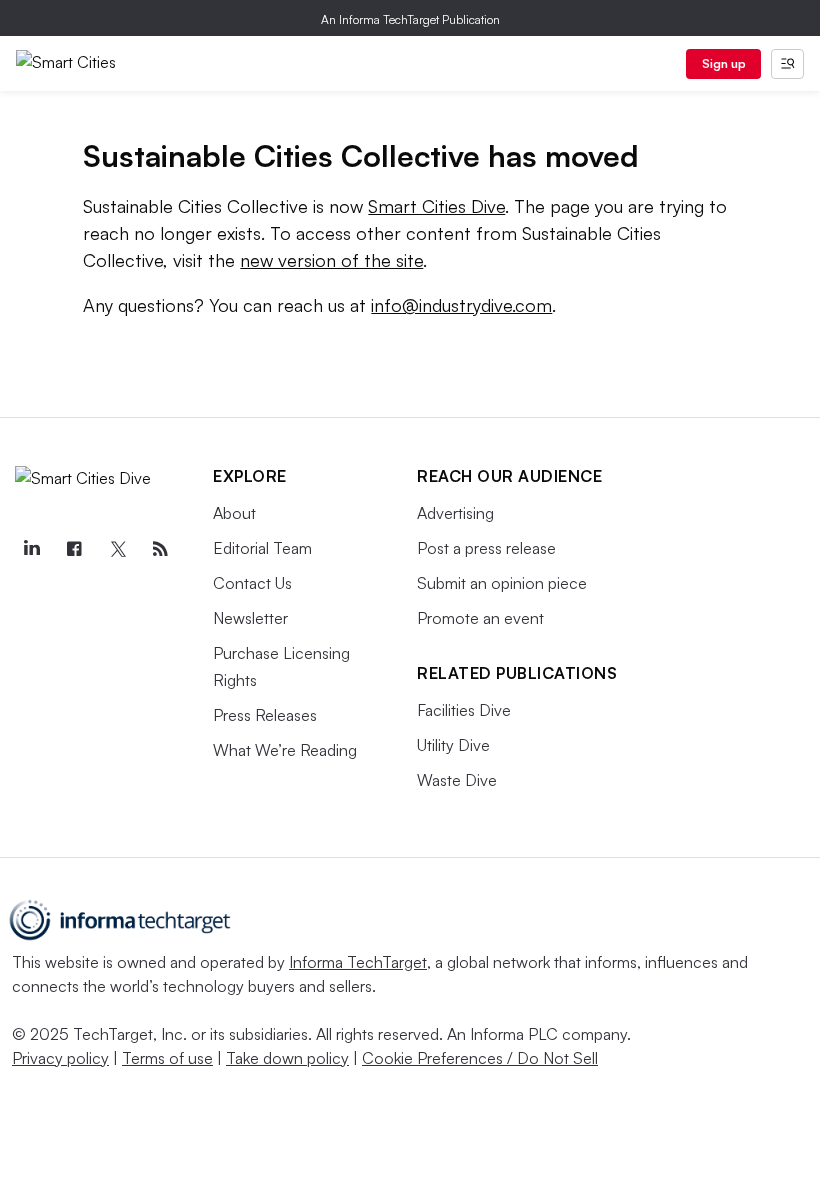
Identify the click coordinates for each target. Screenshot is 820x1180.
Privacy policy (60, 1058)
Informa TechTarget (358, 962)
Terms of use (167, 1058)
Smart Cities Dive (436, 206)
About (234, 513)
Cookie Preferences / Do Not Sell (480, 1058)
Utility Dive (453, 745)
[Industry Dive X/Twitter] (117, 549)
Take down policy (287, 1058)
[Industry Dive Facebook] (74, 549)
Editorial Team (262, 548)
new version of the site (331, 260)
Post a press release (486, 548)
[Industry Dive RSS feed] (160, 549)
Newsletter (250, 618)
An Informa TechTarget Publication (410, 19)
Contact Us (252, 583)
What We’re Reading (285, 750)
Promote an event (480, 618)
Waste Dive (457, 780)
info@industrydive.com (461, 305)
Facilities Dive (464, 710)
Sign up (724, 63)
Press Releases (265, 715)
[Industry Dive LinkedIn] (31, 549)
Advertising (455, 513)
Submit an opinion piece (502, 583)
